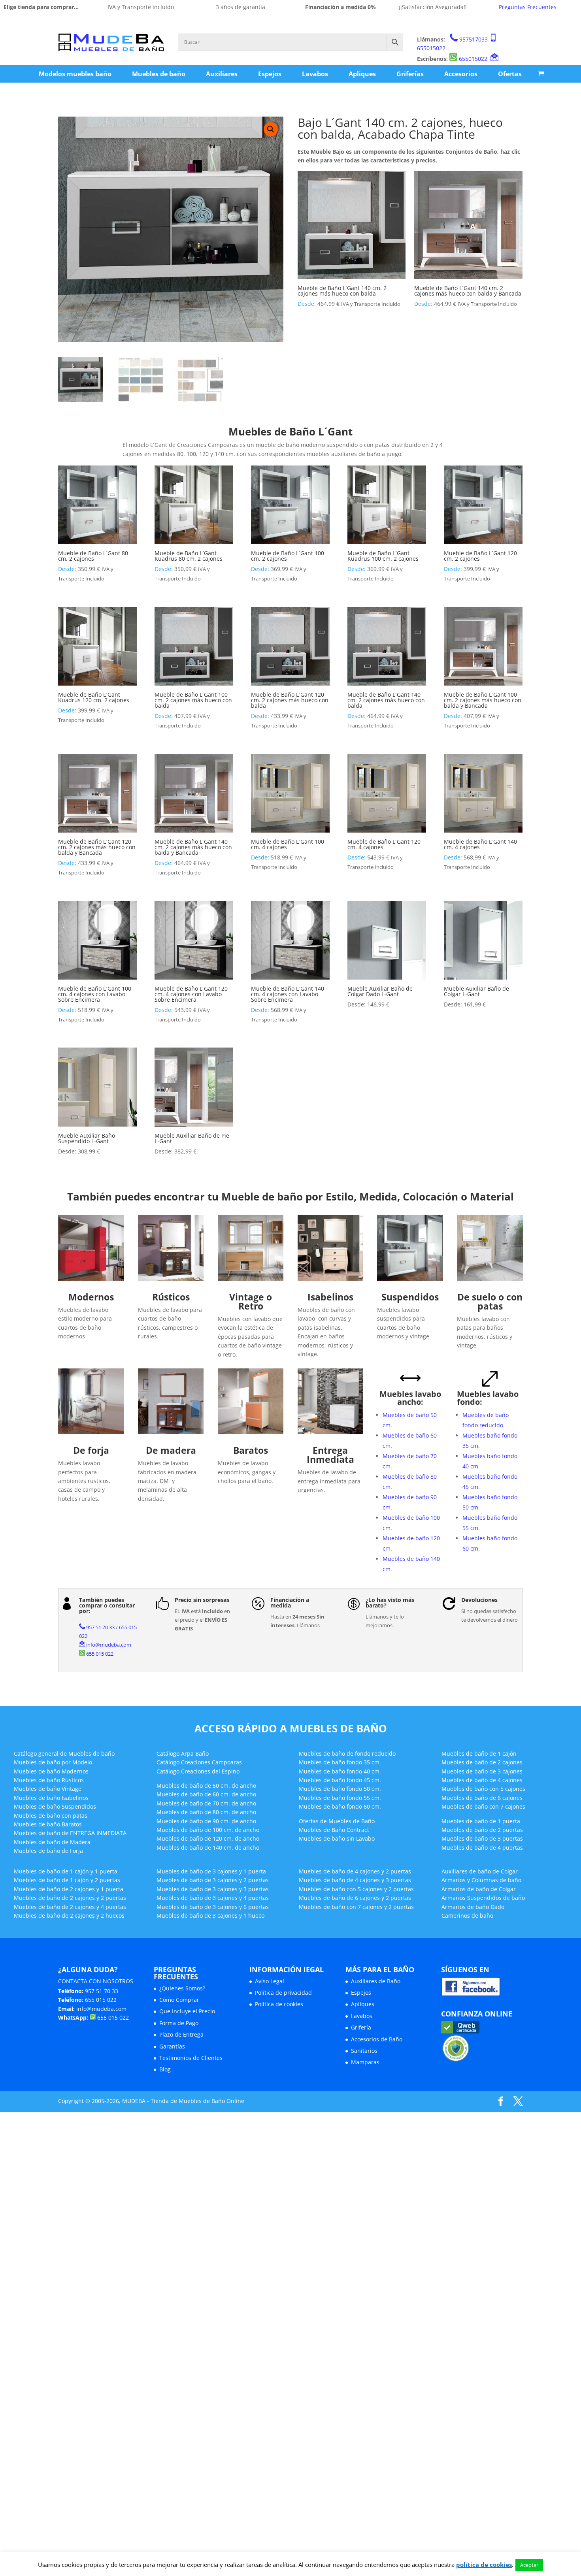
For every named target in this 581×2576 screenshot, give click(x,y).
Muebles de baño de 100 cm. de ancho (208, 1830)
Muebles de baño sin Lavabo (337, 1838)
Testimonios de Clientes (191, 2058)
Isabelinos (330, 1297)
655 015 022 (100, 1654)
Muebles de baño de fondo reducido (347, 1753)
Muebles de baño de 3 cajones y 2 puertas (213, 1880)
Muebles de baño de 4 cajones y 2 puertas (355, 1871)
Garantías (172, 2046)
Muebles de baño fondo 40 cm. (340, 1771)
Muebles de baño (159, 74)
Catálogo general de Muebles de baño (64, 1753)
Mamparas (365, 2062)
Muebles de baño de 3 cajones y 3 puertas (213, 1889)
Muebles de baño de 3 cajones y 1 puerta (211, 1871)
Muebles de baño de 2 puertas (482, 1830)
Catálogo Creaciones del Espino (198, 1771)
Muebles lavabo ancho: (410, 1398)
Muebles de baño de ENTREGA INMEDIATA (70, 1833)
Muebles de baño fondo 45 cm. (340, 1780)
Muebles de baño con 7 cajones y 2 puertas (356, 1907)
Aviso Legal (270, 1981)
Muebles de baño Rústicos (49, 1780)
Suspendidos (410, 1297)
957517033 (473, 39)
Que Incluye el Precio (187, 2011)
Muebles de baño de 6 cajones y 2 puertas (355, 1898)
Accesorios (461, 74)
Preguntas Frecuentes (528, 7)
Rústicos (171, 1297)
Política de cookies (279, 2004)
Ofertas (510, 74)
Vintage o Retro (251, 1301)
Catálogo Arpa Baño (183, 1753)
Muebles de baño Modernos (51, 1771)
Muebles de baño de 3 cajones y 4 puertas (213, 1898)
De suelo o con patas (490, 1301)
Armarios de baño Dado (473, 1907)
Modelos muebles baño (75, 74)
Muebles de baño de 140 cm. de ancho (208, 1848)
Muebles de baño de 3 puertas (482, 1838)
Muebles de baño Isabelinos (51, 1798)
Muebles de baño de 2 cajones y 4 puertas (70, 1907)
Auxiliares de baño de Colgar (480, 1871)
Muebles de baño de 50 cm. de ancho (206, 1785)
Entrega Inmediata (330, 1455)
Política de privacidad (283, 1993)
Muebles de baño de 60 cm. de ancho (206, 1794)
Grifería (361, 2027)
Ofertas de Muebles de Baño (337, 1821)
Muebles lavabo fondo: (488, 1398)
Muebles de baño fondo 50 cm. (340, 1789)
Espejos (270, 74)
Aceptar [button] (529, 2565)
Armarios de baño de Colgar (479, 1889)
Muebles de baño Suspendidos (55, 1806)
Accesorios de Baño (377, 2039)
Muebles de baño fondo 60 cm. (340, 1806)
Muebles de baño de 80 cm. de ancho (206, 1812)
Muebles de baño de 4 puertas (482, 1848)
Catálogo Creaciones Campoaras (199, 1762)
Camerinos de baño (467, 1916)
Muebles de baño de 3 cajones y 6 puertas (213, 1907)
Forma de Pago (179, 2023)
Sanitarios (364, 2051)
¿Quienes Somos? (182, 1988)
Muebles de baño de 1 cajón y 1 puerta (66, 1871)
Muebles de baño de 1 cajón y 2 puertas (67, 1880)
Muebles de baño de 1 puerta (481, 1821)
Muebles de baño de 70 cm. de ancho (206, 1803)
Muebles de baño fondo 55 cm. (340, 1798)
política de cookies (484, 2565)
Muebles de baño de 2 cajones (482, 1762)
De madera (171, 1450)
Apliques (362, 74)
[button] (271, 129)
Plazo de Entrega (181, 2034)
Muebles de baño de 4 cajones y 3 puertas (355, 1880)
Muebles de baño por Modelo (53, 1762)
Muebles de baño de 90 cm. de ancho (206, 1821)
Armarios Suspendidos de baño (483, 1898)
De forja (91, 1450)
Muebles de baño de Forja (48, 1851)
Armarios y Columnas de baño (481, 1880)
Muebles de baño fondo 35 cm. (340, 1762)
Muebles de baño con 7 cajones (483, 1806)
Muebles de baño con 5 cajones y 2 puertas (356, 1889)
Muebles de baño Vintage (48, 1789)
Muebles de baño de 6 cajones (482, 1798)
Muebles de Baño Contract (334, 1830)
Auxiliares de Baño (376, 1981)
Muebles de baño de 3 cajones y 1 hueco (210, 1916)
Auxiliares (222, 74)
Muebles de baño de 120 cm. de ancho (208, 1838)
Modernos (91, 1297)
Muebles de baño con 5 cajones (483, 1789)
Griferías (410, 74)
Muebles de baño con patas (51, 1816)
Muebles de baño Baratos (48, 1824)
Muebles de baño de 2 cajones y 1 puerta (69, 1889)
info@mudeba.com (109, 1645)
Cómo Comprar (179, 2000)
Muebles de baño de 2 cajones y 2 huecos (69, 1916)
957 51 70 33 (100, 1627)
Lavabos (315, 74)
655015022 (431, 48)
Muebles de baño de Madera (52, 1842)
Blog (165, 2069)
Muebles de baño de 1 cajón (479, 1753)
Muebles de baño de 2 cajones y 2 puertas (70, 1898)
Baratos (251, 1450)
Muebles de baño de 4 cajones (482, 1780)
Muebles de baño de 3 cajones (482, 1771)
